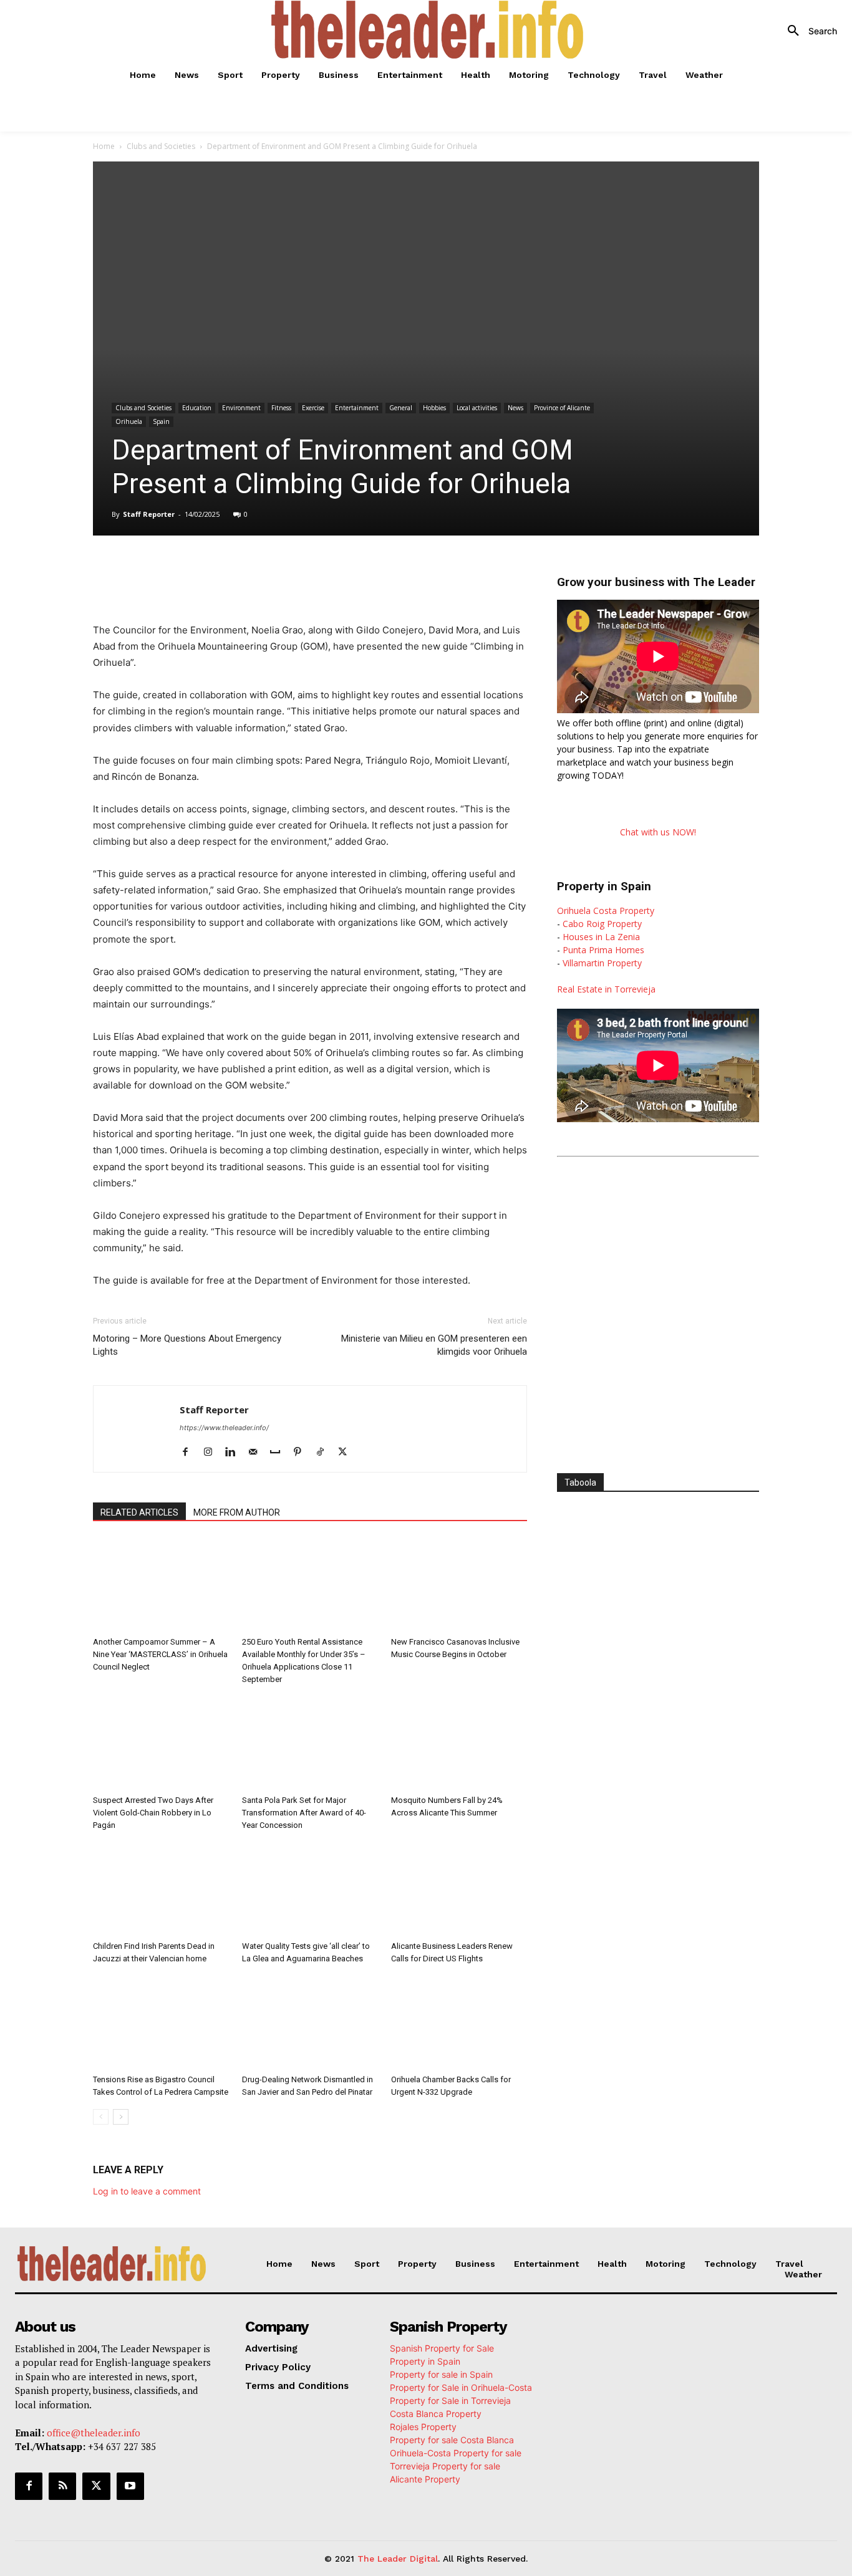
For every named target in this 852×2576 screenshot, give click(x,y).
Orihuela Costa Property (606, 911)
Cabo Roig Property (602, 924)
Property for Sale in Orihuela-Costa (461, 2387)
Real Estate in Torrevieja (606, 989)
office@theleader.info (94, 2433)
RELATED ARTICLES (139, 1512)
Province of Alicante (562, 408)
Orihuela (129, 421)
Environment (241, 408)
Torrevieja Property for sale (445, 2466)
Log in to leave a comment (147, 2191)
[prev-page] (101, 2117)
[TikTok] (325, 1453)
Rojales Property (423, 2427)
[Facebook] (183, 570)
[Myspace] (280, 1453)
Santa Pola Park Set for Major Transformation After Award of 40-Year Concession (304, 1813)
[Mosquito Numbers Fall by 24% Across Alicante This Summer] (459, 1743)
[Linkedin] (269, 570)
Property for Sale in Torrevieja (450, 2401)
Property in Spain (425, 2361)
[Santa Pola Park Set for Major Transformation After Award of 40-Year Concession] (310, 1743)
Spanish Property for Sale (442, 2348)
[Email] (326, 570)
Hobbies (434, 408)
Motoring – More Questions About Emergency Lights (187, 1345)
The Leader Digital (398, 2559)
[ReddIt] (298, 570)
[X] (211, 570)
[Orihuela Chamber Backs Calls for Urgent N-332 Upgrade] (459, 2022)
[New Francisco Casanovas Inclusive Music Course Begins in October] (459, 1585)
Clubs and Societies (161, 146)
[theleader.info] (427, 30)
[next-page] (121, 2117)
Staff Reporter (149, 514)
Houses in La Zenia (601, 937)
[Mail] (257, 1453)
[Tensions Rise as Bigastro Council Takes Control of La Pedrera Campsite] (161, 2022)
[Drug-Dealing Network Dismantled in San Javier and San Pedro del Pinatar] (310, 2022)
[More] (356, 570)
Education (197, 408)
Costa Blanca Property (436, 2414)
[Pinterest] (302, 1453)
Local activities (477, 408)
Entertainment (357, 408)
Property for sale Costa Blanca (452, 2440)
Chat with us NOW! (658, 832)
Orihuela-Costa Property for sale (456, 2453)
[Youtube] (130, 2486)
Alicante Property (425, 2479)
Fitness (281, 408)
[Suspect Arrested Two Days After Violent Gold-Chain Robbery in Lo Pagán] (161, 1743)
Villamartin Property (602, 963)
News (516, 408)
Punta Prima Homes (603, 950)
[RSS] (62, 2486)
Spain (161, 421)
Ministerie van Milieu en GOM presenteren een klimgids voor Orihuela (434, 1345)
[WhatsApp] (240, 570)
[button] (808, 31)
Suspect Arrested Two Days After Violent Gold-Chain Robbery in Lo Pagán (153, 1813)
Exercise (313, 408)
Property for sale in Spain (441, 2374)
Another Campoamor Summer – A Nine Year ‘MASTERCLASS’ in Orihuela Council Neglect (160, 1654)
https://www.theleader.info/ (224, 1428)
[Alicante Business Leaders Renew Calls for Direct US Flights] (459, 1889)
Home (104, 146)
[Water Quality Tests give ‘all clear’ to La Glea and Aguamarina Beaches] (310, 1889)
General (401, 408)
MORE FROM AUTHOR (237, 1512)
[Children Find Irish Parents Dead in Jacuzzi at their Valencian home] (161, 1889)
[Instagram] (212, 1453)
